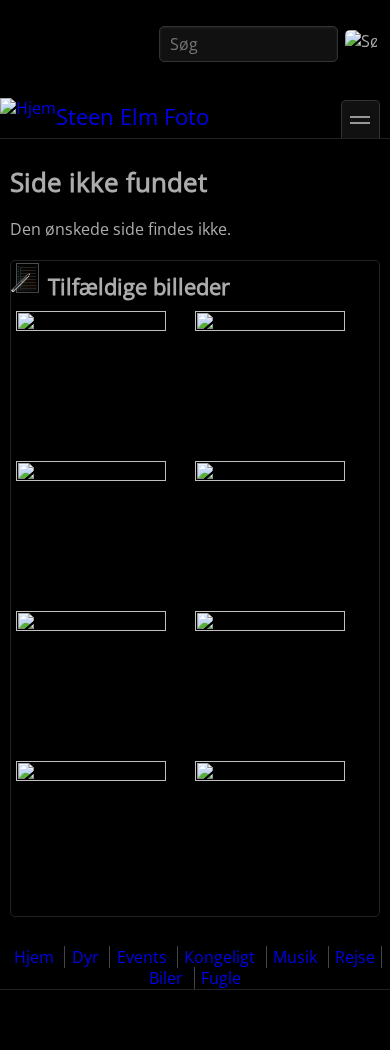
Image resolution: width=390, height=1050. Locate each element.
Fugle (221, 978)
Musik (295, 957)
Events (142, 957)
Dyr (85, 957)
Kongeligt (219, 957)
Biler (166, 978)
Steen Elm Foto (132, 116)
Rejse (355, 957)
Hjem (34, 957)
